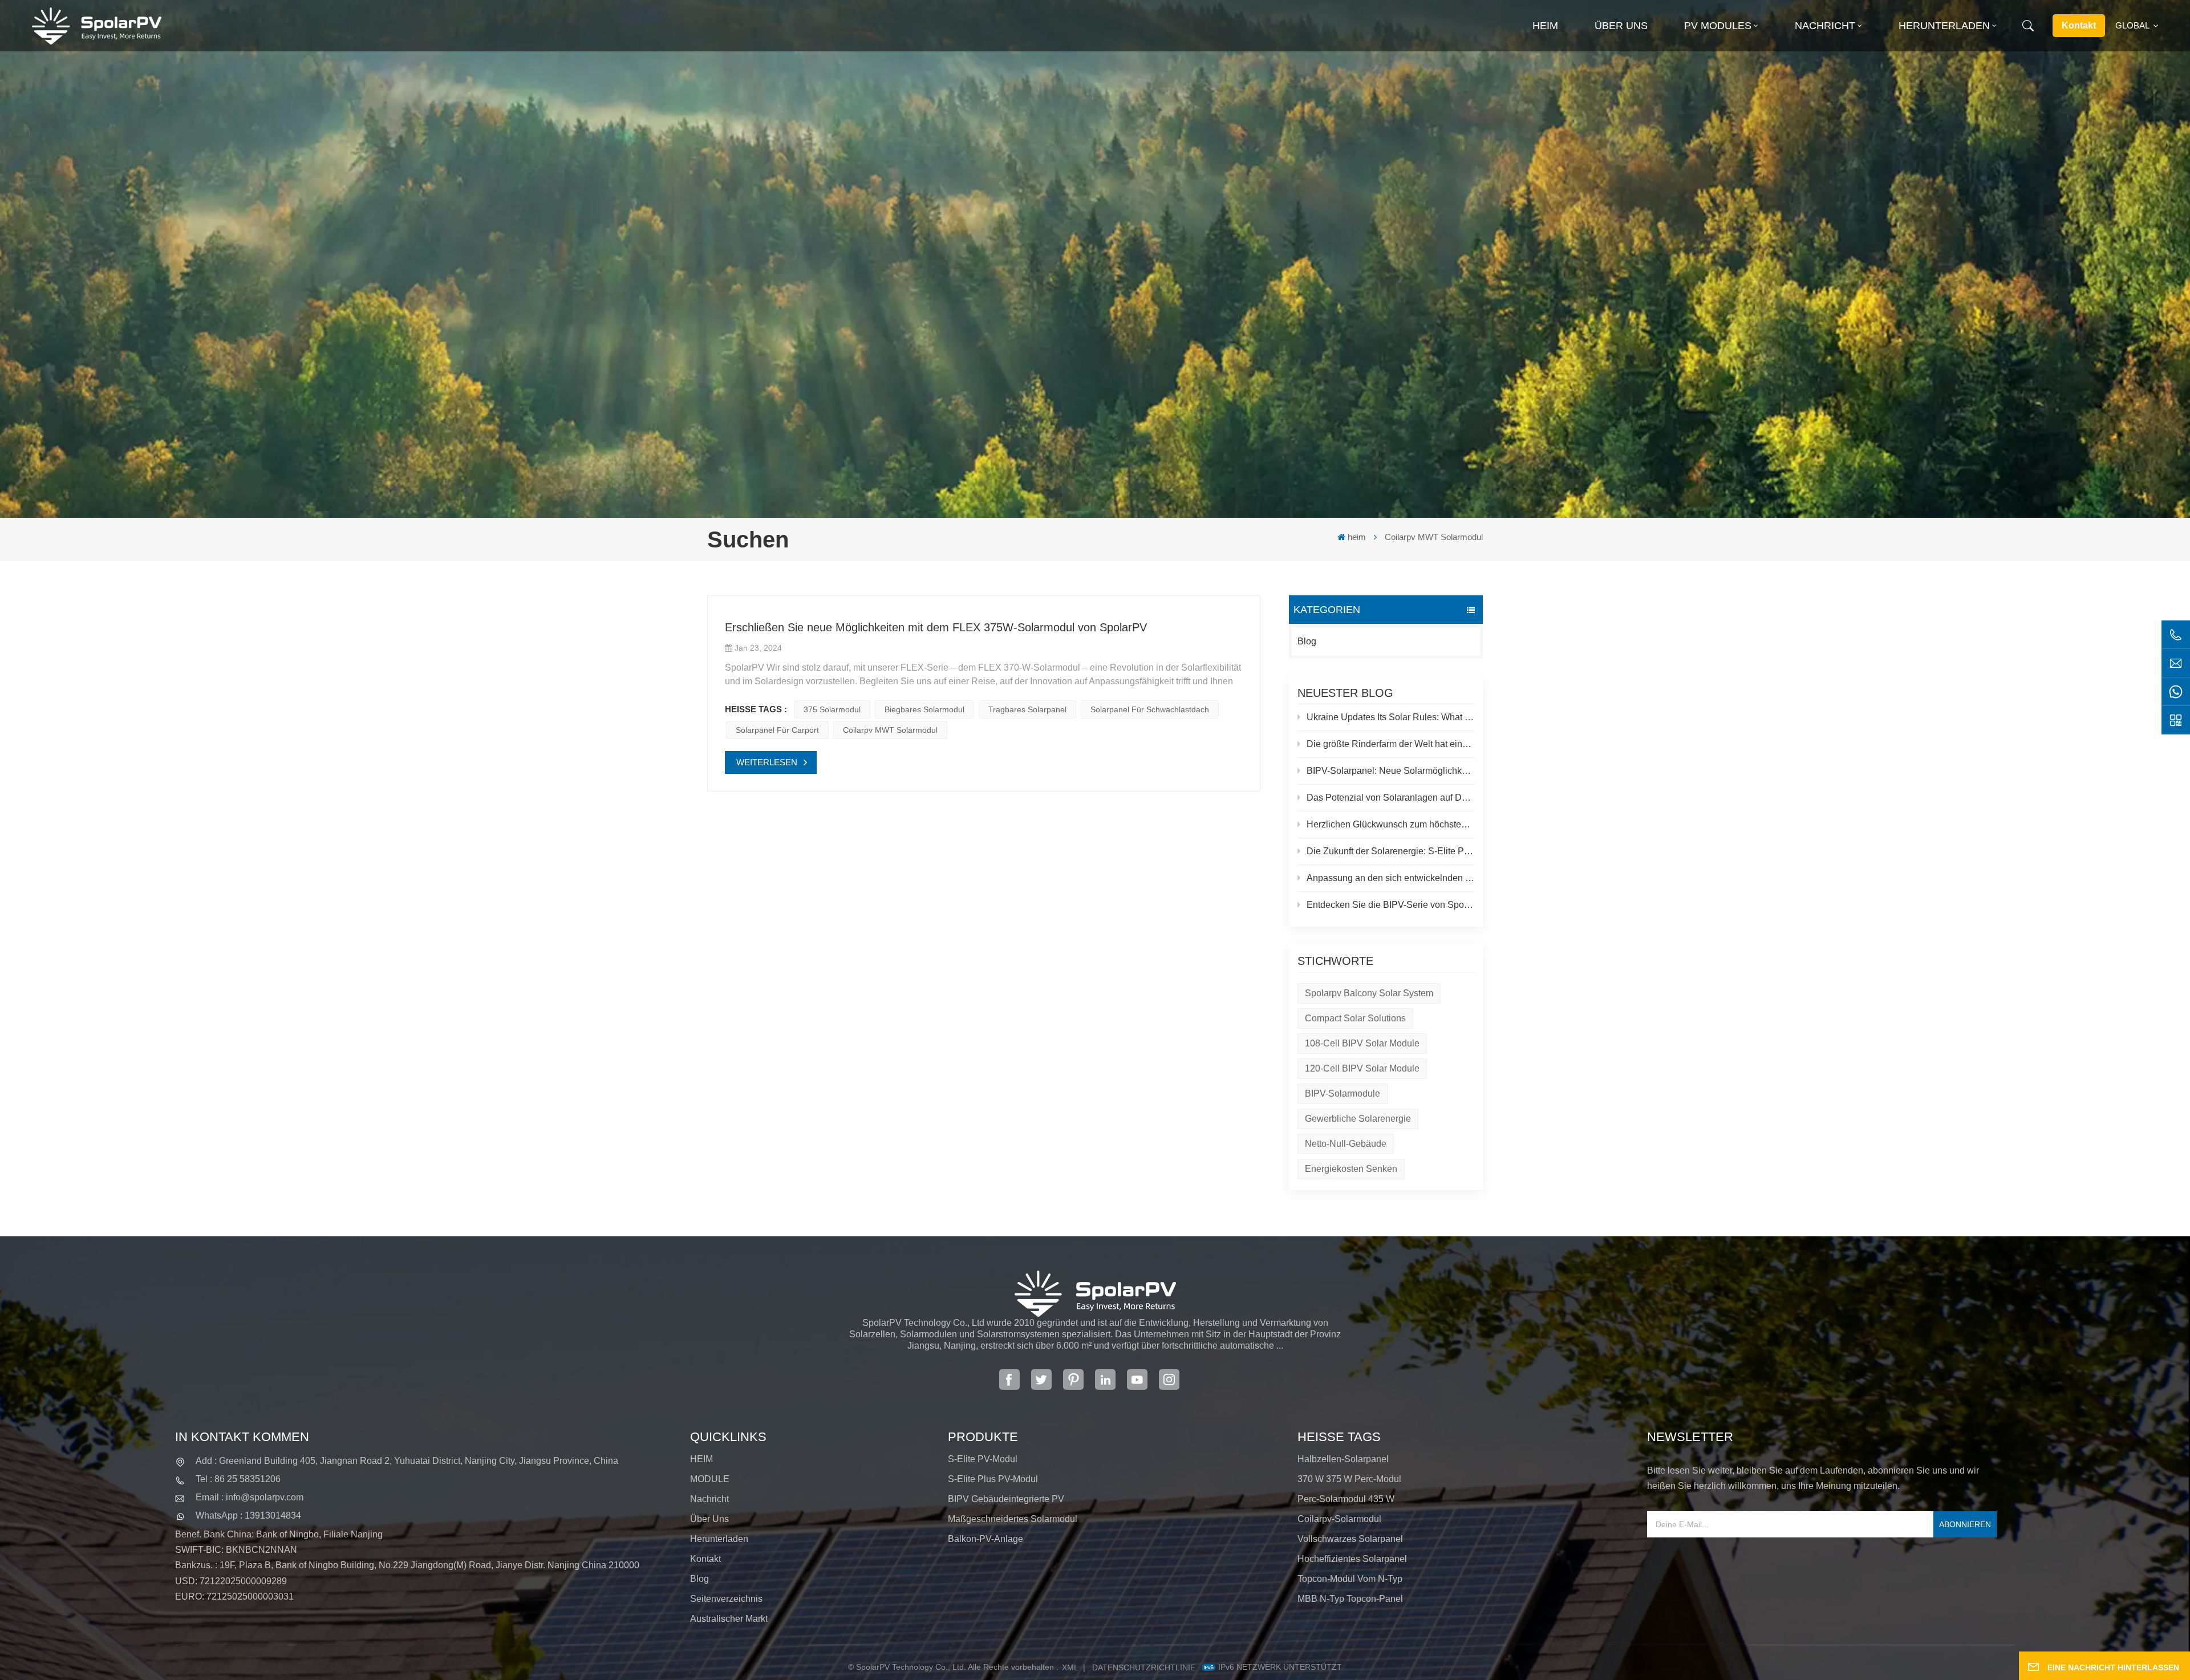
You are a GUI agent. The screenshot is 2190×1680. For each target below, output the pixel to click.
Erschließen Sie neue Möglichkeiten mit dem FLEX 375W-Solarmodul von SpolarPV (936, 627)
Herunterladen (1944, 26)
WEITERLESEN (767, 762)
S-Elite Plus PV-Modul (993, 1479)
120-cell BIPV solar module (1362, 1068)
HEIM (701, 1459)
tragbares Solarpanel (1027, 709)
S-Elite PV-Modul (983, 1459)
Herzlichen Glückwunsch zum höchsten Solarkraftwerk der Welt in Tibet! (1390, 824)
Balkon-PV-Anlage (985, 1539)
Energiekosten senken (1351, 1169)
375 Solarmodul (832, 709)
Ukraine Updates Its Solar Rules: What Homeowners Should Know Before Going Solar (1390, 717)
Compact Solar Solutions (1355, 1018)
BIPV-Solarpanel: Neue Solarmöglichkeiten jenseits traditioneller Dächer (1390, 771)
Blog (1307, 641)
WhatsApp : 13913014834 (248, 1515)
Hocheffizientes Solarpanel (1352, 1559)
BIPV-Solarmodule (1343, 1093)
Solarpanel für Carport (777, 730)
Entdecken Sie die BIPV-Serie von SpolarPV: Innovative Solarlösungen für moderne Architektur (1390, 905)
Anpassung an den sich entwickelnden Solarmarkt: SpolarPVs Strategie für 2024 (1390, 878)
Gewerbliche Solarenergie (1358, 1119)
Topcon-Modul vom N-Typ (1350, 1579)
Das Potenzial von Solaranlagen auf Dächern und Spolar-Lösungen (1390, 798)
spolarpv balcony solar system (1369, 993)
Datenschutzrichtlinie (1144, 1667)
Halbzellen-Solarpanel (1343, 1459)
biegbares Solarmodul (924, 709)
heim (1545, 26)
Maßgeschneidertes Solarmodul (1013, 1519)
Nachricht (1825, 26)
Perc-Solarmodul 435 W (1346, 1499)
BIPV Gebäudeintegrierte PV (1006, 1499)
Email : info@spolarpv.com (250, 1497)
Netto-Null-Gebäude (1346, 1144)
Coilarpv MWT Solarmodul (890, 730)
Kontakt (2079, 25)
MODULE (710, 1479)
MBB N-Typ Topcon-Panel (1350, 1599)
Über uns (1621, 26)
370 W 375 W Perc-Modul (1349, 1479)
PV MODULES (1718, 26)
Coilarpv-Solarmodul (1339, 1519)
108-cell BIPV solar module (1362, 1043)
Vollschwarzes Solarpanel (1350, 1539)
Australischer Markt (729, 1619)
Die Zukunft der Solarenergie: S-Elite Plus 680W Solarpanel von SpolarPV (1390, 851)
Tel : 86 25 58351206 (238, 1479)
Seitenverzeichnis (726, 1599)
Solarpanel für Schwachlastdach (1150, 709)
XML (1070, 1667)
